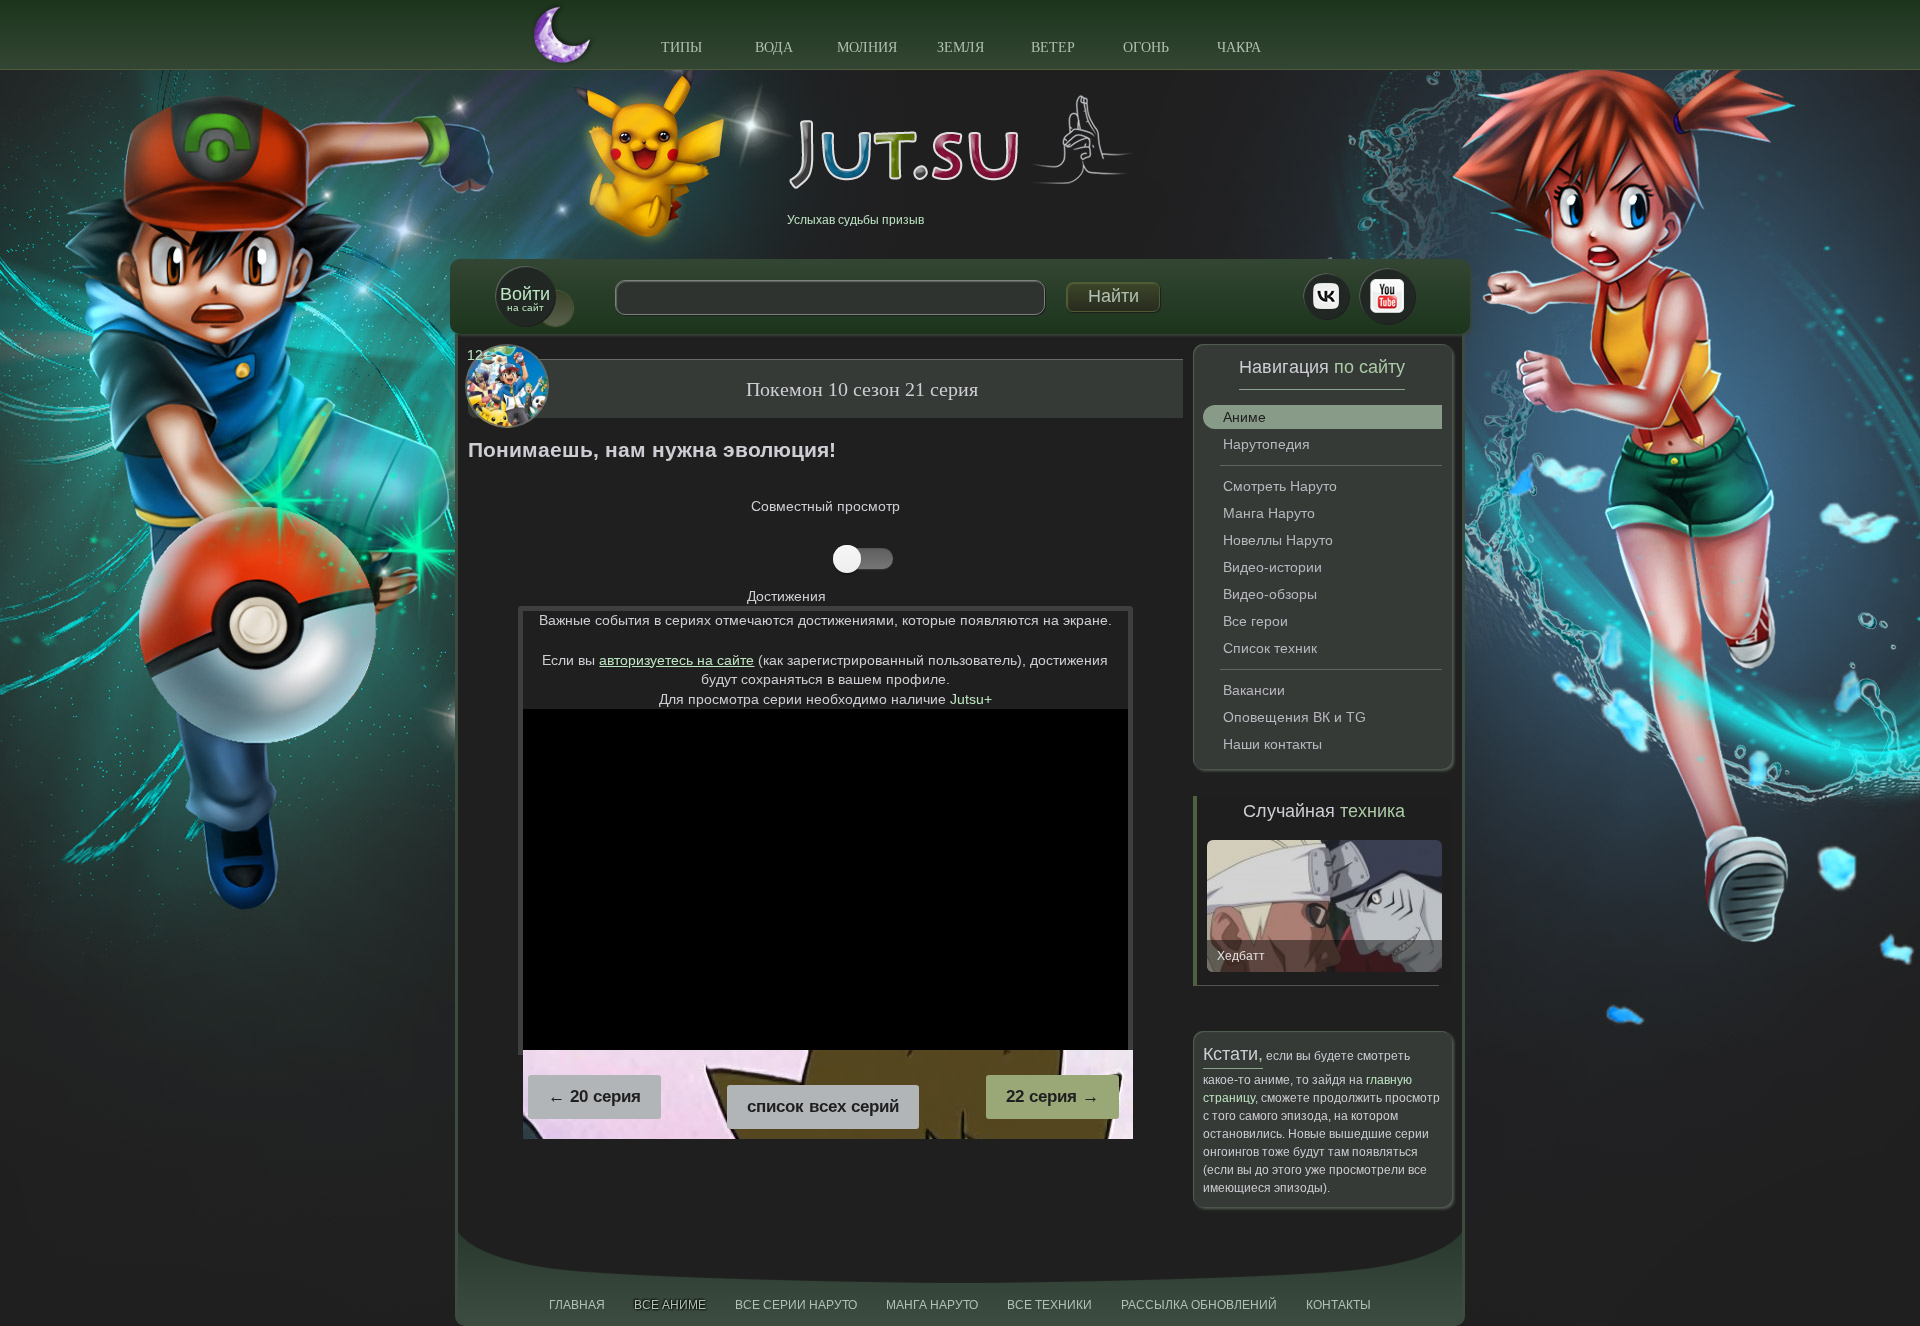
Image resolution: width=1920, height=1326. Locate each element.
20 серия (605, 1096)
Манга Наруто (1269, 513)
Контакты (1338, 1305)
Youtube (1387, 296)
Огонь (1146, 47)
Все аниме (670, 1305)
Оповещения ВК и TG (1294, 717)
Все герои (1255, 621)
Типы (681, 47)
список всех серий (823, 1106)
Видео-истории (1272, 567)
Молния (867, 47)
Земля (960, 47)
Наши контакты (1272, 744)
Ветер (1053, 47)
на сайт (525, 298)
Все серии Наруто (796, 1305)
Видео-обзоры (1270, 594)
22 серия (1041, 1096)
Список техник (1270, 648)
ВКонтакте (1326, 296)
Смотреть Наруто (1280, 486)
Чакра (1239, 47)
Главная (577, 1305)
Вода (774, 47)
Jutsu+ (971, 699)
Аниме (1244, 417)
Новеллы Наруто (1278, 540)
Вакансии (1254, 690)
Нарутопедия (1266, 444)
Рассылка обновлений (1199, 1305)
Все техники (1049, 1305)
